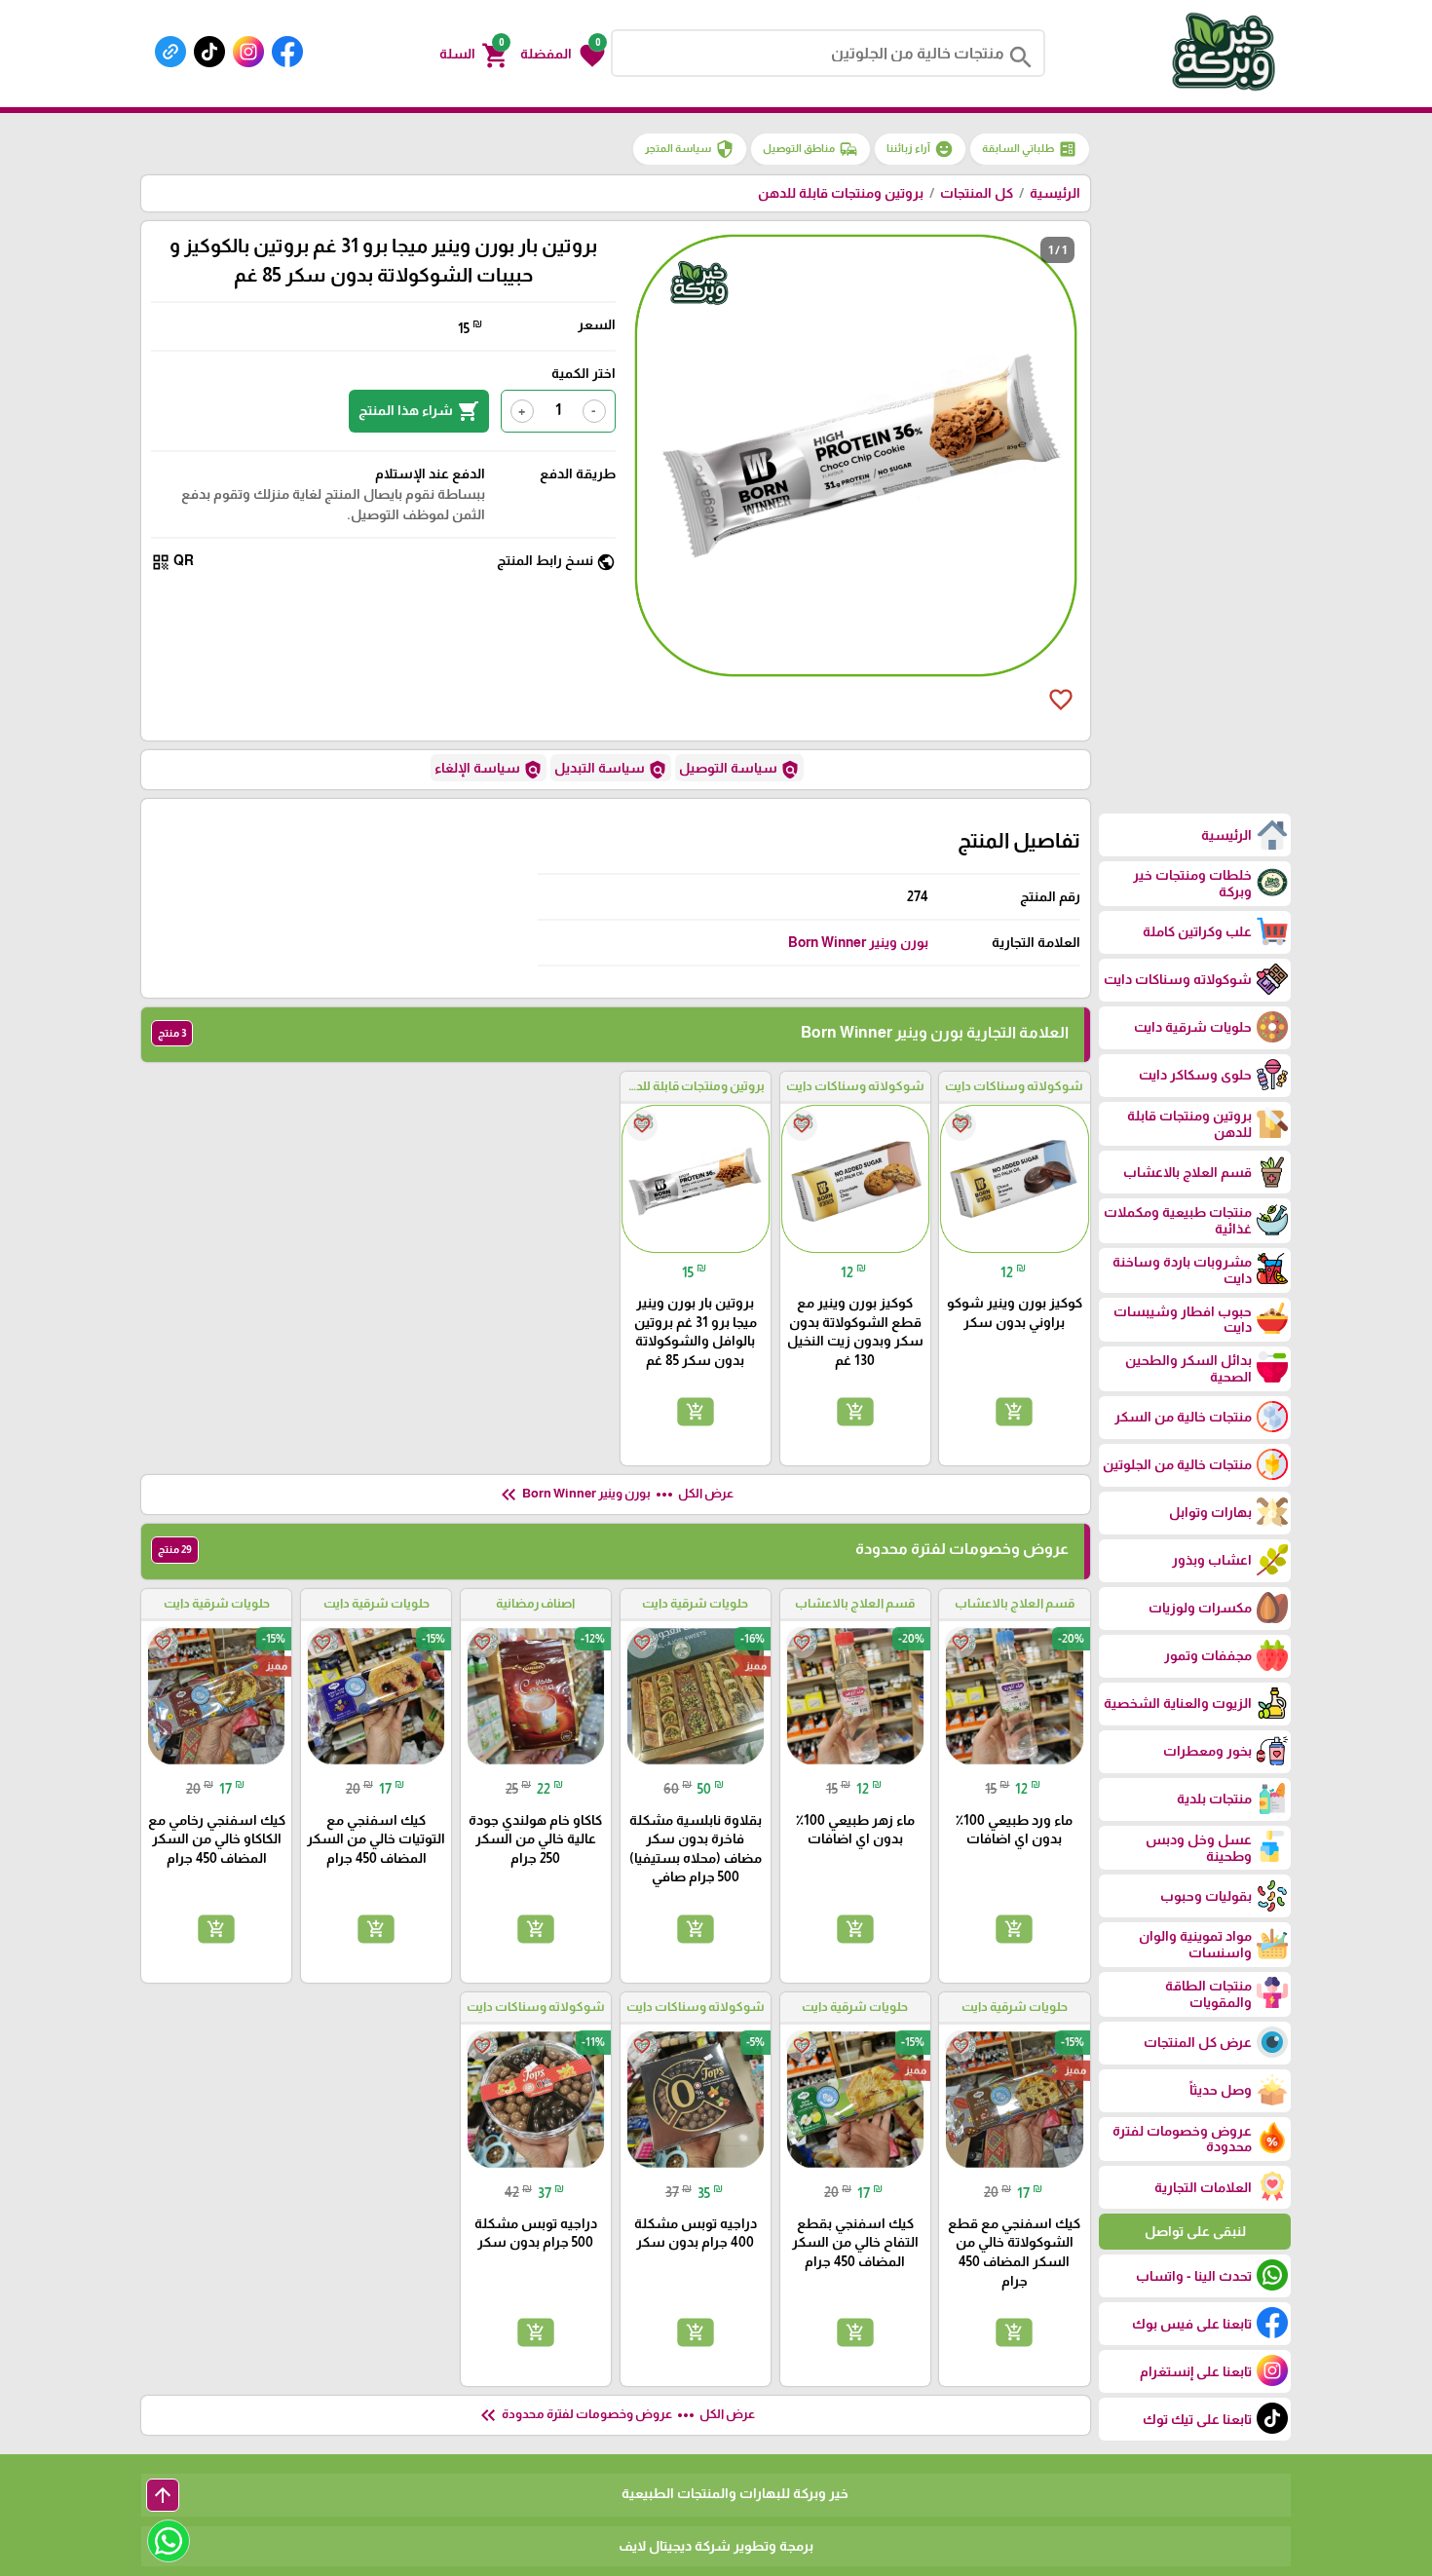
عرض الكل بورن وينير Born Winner (615, 1495)
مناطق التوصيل (810, 149)
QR (172, 562)
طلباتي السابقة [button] (1030, 149)
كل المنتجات (977, 193)
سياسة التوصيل (739, 770)
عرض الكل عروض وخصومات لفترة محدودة (616, 2415)
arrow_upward (163, 2495)
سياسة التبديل (611, 770)
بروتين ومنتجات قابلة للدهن (841, 193)
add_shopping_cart (1014, 1412)
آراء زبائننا (920, 149)
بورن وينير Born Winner (858, 942)
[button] (563, 54)
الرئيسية (1055, 193)
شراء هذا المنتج (419, 411)
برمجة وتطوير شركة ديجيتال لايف (716, 2546)
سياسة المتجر (690, 149)
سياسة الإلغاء (489, 770)
